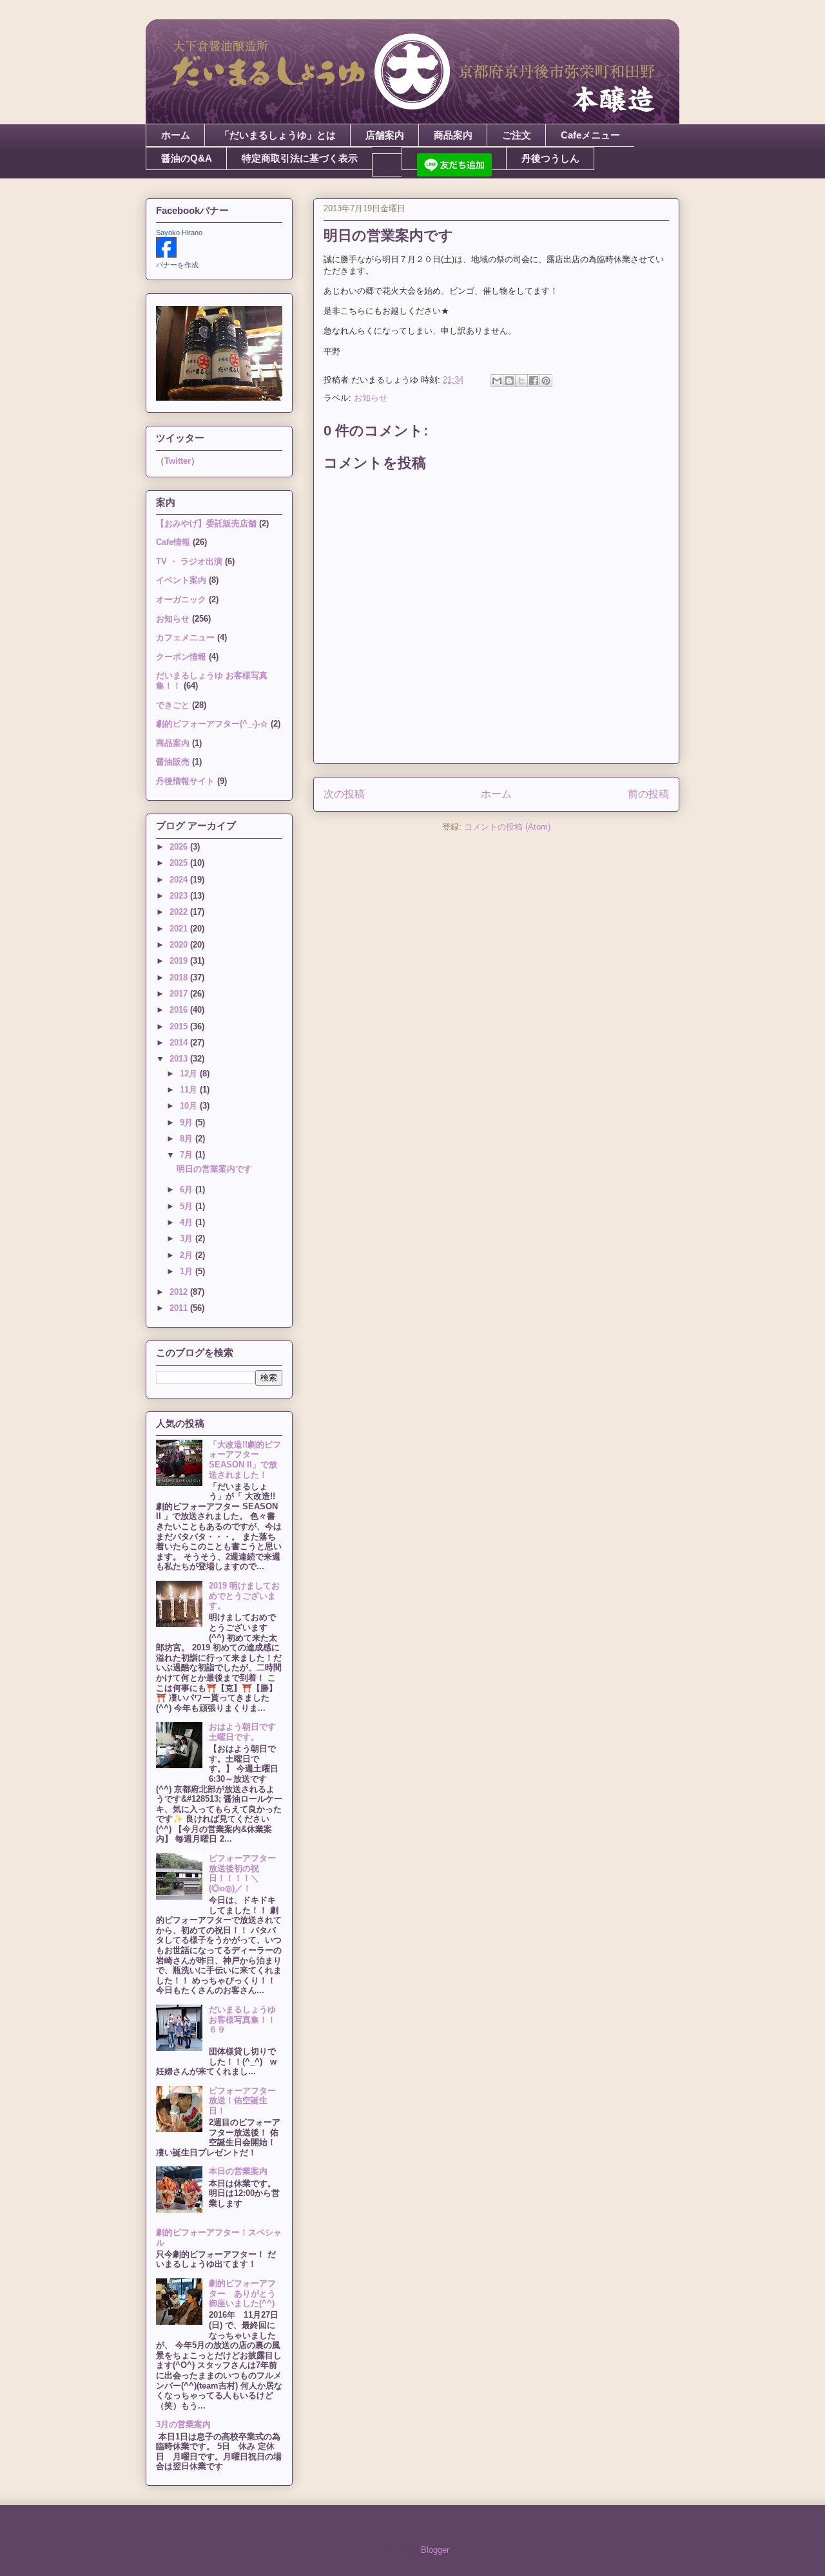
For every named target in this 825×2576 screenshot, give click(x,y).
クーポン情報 (181, 657)
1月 (188, 1271)
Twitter (178, 461)
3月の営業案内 (183, 2424)
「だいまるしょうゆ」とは (278, 135)
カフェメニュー (185, 637)
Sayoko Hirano (179, 233)
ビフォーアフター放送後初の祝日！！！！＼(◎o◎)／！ (242, 1873)
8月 (188, 1139)
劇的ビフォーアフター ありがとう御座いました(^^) (242, 2293)
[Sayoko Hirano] (166, 255)
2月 (188, 1255)
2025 (180, 863)
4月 (188, 1222)
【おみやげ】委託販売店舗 (206, 523)
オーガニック (181, 599)
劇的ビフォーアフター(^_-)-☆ (212, 724)
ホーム (176, 135)
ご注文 (517, 135)
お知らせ (371, 398)
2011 (180, 1308)
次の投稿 (344, 794)
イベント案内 (181, 580)
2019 (180, 961)
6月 (188, 1189)
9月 (188, 1122)
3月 (188, 1238)
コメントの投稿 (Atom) (507, 827)
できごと (173, 705)
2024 (180, 880)
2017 (180, 994)
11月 (190, 1090)
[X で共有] (521, 381)
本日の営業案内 (238, 2171)
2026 (180, 847)
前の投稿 (648, 794)
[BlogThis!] (509, 381)
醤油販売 (173, 762)
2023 (180, 896)
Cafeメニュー (590, 135)
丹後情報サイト (185, 781)
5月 (188, 1206)
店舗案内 (385, 135)
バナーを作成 (177, 265)
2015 (180, 1026)
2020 (180, 945)
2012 (180, 1292)
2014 (180, 1043)
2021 (180, 929)
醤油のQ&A (187, 158)
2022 (180, 912)
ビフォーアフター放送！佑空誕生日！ (242, 2101)
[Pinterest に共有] (546, 381)
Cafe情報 (173, 542)
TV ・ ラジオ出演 (189, 561)
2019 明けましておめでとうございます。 (244, 1596)
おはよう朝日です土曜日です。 (242, 1732)
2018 (180, 978)
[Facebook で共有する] (534, 381)
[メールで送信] (497, 381)
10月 (190, 1106)
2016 (180, 1010)
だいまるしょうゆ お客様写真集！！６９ (247, 2019)
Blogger (435, 2550)
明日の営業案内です (214, 1169)
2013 (180, 1059)
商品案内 (453, 135)
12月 (190, 1073)
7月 (188, 1155)
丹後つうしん (550, 158)
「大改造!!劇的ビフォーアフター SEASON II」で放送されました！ (245, 1460)
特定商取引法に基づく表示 (300, 158)
